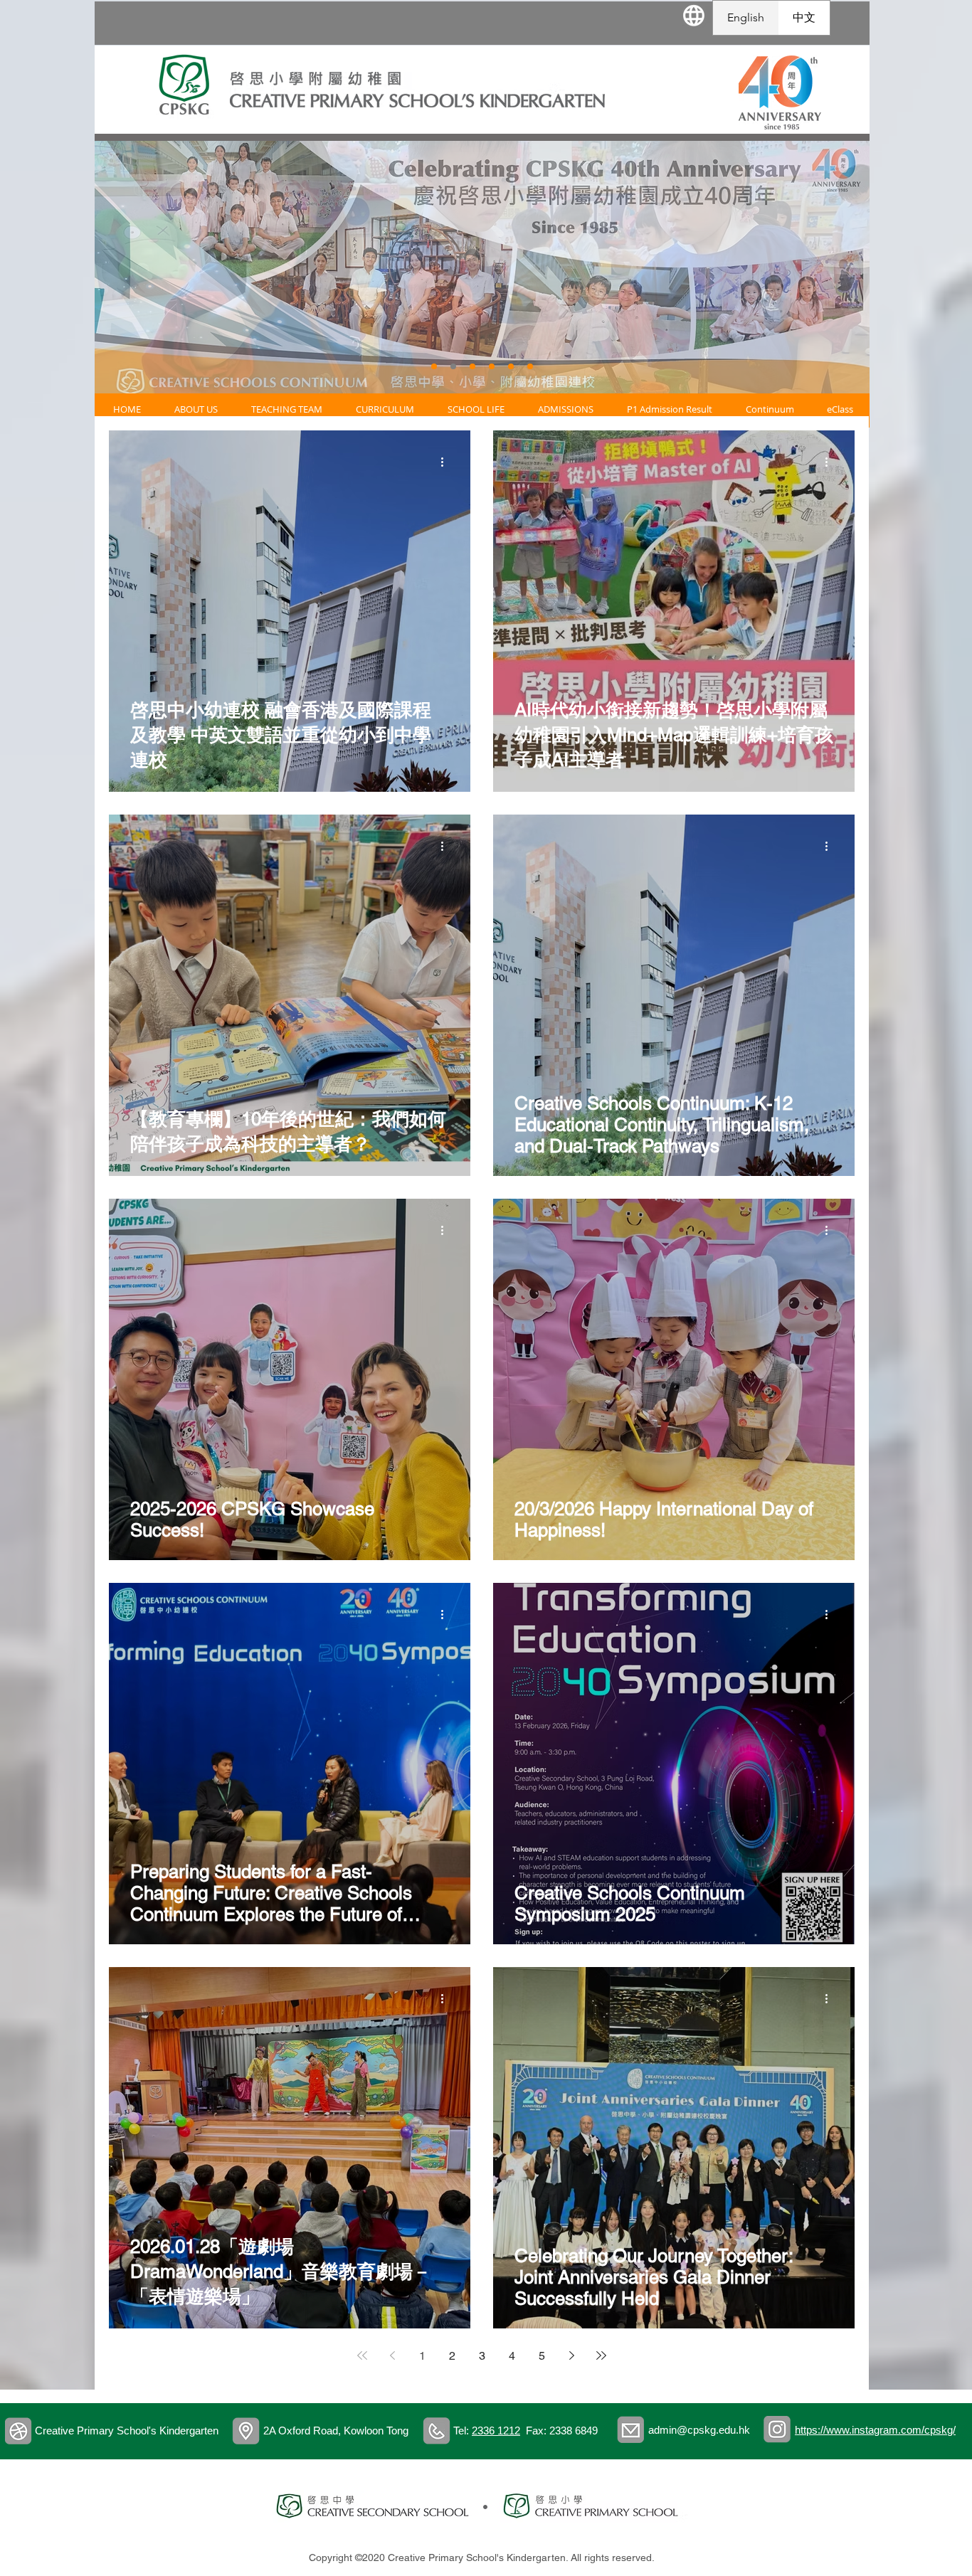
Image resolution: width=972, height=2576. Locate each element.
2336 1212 (496, 2431)
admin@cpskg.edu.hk (699, 2430)
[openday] (434, 366)
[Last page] (601, 2355)
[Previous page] (392, 2355)
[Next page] (571, 2355)
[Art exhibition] (530, 366)
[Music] (492, 366)
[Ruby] (472, 366)
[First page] (362, 2355)
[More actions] (447, 462)
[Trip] (453, 366)
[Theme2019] (511, 366)
